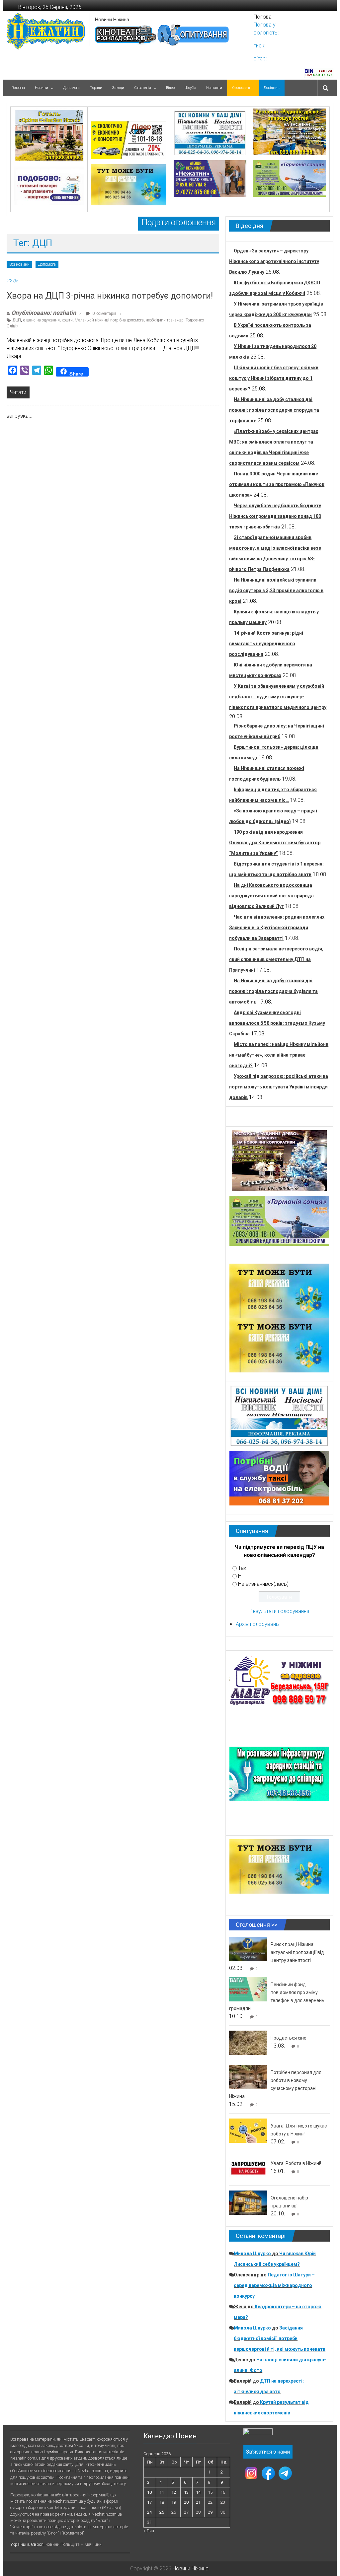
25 (162, 2512)
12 (174, 2492)
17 (149, 2502)
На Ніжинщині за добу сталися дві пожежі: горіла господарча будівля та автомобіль (273, 991)
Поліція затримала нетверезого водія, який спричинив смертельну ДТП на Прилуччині (276, 959)
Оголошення (243, 88)
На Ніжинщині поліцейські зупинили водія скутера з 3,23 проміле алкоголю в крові (276, 591)
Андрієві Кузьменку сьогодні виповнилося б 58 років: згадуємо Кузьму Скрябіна (277, 1023)
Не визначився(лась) (263, 1584)
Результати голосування (279, 1611)
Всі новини (19, 264)
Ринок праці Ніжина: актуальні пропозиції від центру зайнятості (297, 1952)
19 (174, 2502)
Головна (18, 88)
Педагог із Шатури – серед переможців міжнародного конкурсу (274, 2285)
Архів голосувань (257, 1624)
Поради (96, 88)
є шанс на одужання (41, 320)
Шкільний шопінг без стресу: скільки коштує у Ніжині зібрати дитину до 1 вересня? (274, 378)
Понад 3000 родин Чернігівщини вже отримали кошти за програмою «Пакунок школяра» (277, 484)
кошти (67, 320)
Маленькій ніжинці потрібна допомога (109, 320)
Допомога (71, 88)
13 (186, 2492)
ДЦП (17, 320)
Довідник (272, 88)
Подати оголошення (179, 222)
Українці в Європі (27, 2544)
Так (242, 1568)
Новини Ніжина (112, 20)
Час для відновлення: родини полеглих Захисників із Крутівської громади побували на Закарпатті (277, 928)
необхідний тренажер (165, 320)
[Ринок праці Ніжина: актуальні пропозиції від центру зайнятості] (248, 1949)
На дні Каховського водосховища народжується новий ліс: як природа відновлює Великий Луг (271, 896)
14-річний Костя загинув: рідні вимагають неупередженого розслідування (266, 644)
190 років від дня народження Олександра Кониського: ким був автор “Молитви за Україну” (275, 843)
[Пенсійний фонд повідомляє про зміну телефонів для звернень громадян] (248, 1989)
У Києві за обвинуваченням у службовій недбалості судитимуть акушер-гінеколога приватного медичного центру (278, 697)
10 (149, 2492)
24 (149, 2512)
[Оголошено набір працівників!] (248, 2202)
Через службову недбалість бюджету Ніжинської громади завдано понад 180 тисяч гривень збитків (275, 516)
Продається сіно (289, 2038)
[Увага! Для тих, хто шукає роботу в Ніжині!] (248, 2130)
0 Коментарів (104, 313)
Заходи (118, 88)
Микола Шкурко (252, 2254)
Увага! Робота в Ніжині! (296, 2163)
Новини (42, 88)
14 (198, 2492)
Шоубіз (190, 88)
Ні (240, 1576)
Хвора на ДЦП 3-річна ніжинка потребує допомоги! (110, 296)
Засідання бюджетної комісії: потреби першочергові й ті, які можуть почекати (280, 2338)
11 (162, 2492)
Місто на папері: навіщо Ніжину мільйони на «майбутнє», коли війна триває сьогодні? (279, 1055)
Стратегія (143, 88)
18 (162, 2502)
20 (186, 2502)
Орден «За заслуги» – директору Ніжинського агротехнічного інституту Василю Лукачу (274, 261)
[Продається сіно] (248, 2042)
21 (198, 2502)
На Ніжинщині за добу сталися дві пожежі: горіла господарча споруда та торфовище (274, 410)
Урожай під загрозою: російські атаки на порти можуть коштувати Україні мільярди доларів (279, 1087)
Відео (170, 88)
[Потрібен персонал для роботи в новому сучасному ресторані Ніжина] (248, 2077)
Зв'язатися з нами (268, 2452)
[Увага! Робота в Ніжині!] (248, 2168)
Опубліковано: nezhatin (44, 313)
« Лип (149, 2531)
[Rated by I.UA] (258, 2433)
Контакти (214, 88)
